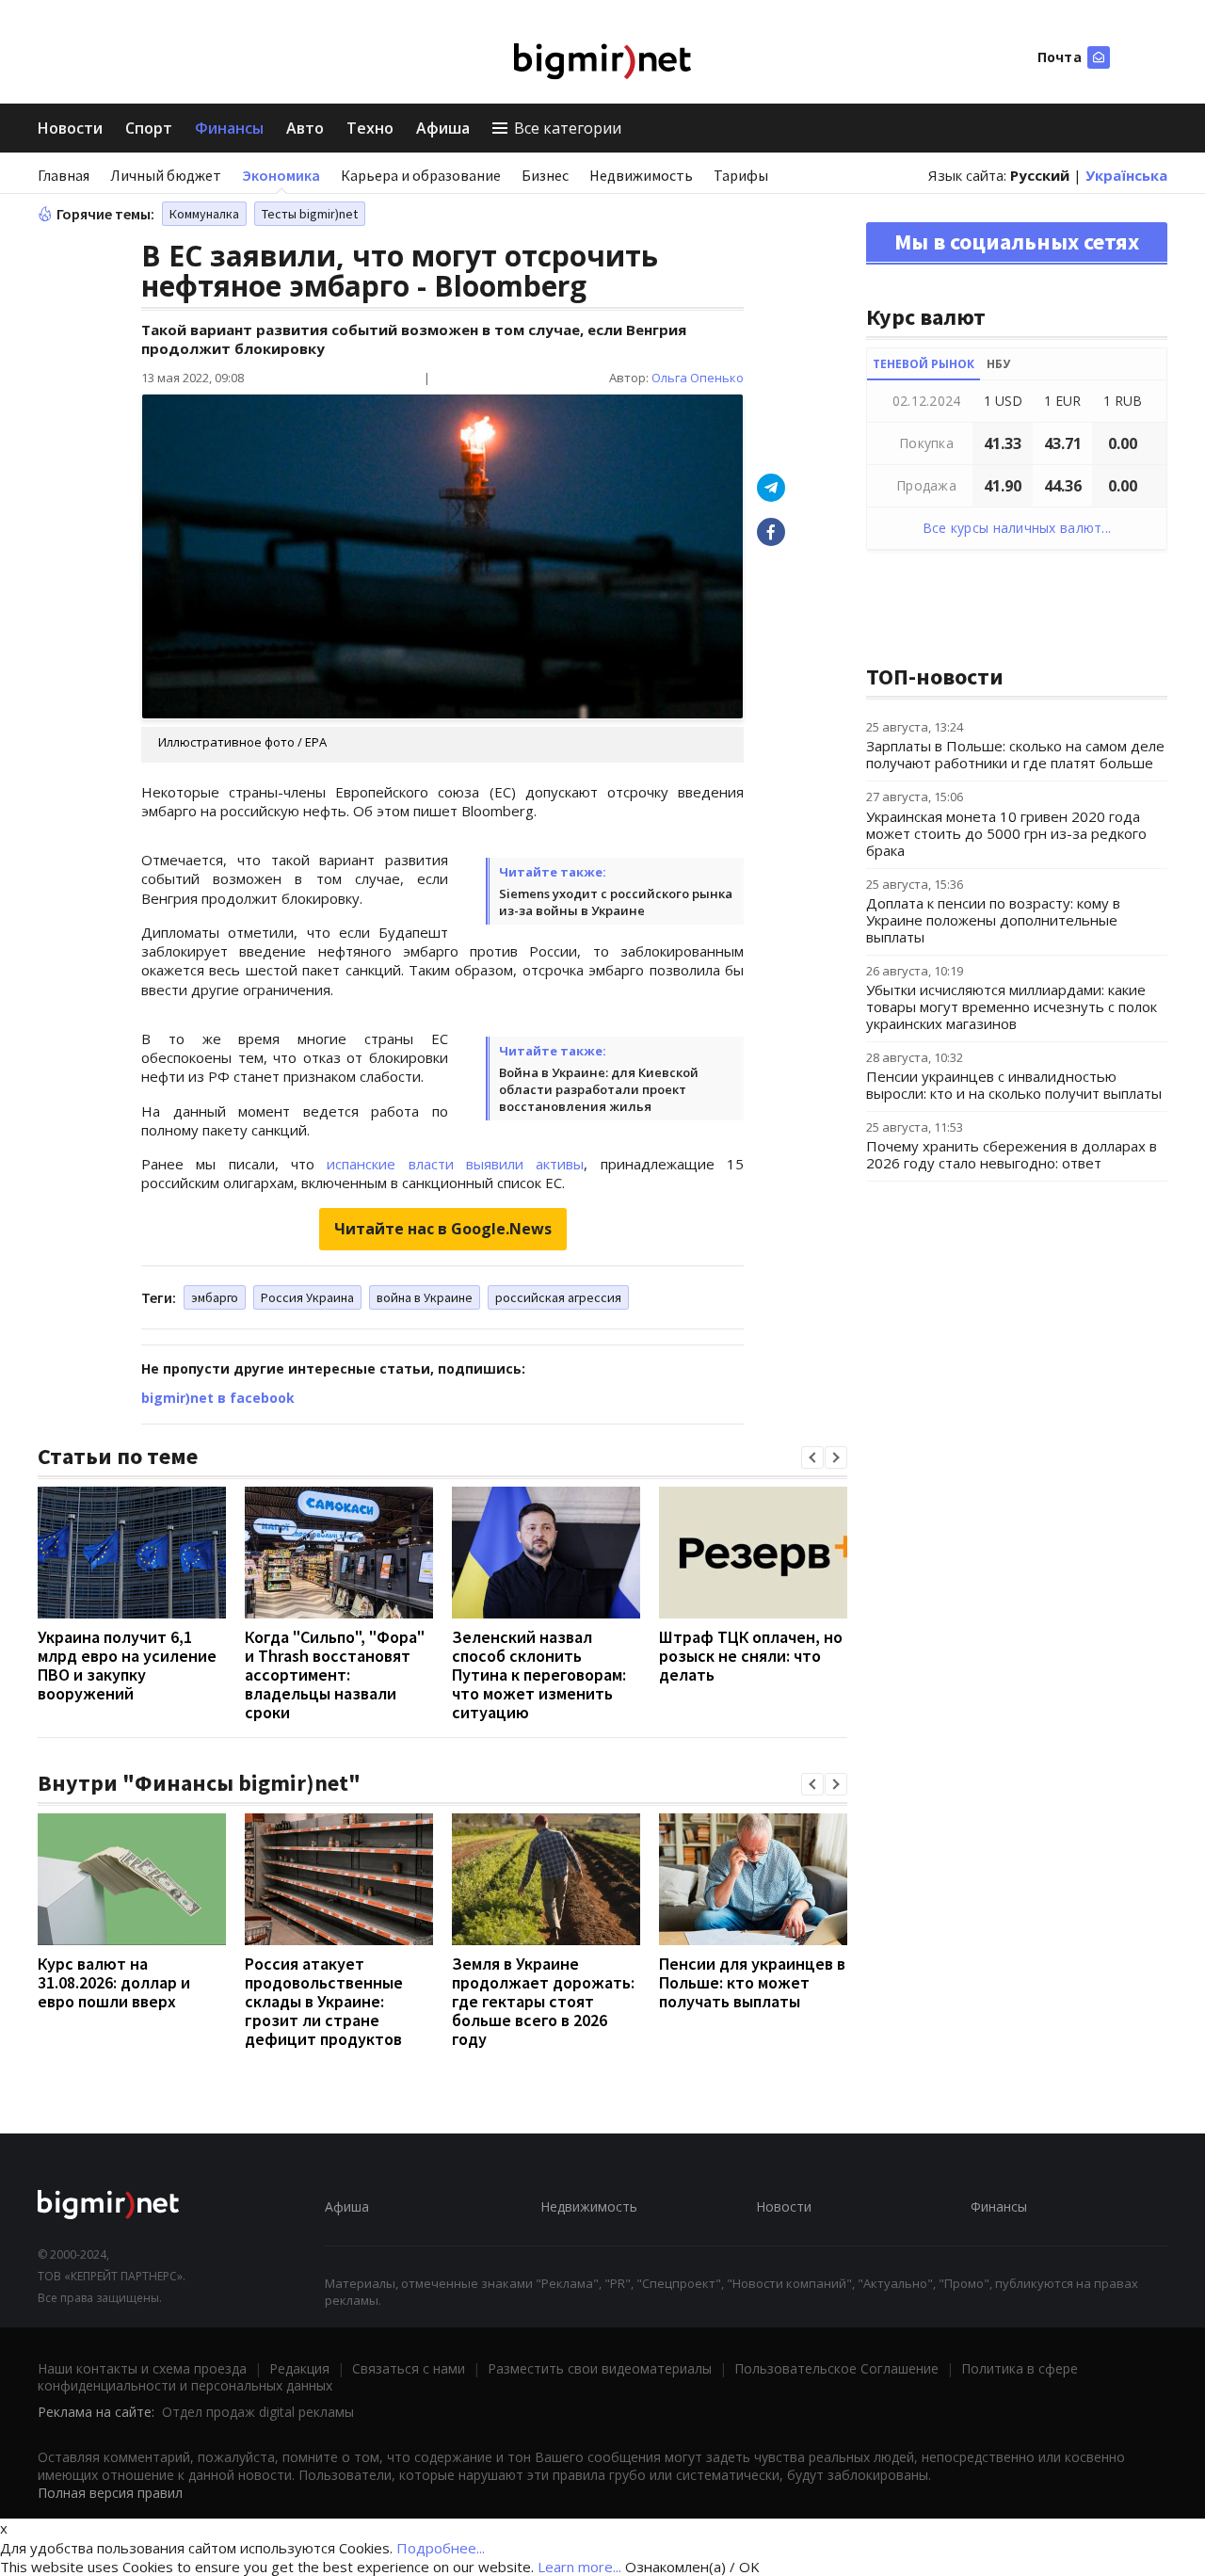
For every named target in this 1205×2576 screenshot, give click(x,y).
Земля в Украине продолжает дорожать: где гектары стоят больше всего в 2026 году (543, 2001)
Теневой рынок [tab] (924, 364)
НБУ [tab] (998, 364)
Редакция (299, 2368)
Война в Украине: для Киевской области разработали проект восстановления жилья (599, 1089)
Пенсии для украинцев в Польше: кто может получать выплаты (752, 1982)
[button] (812, 1457)
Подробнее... (441, 2548)
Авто (305, 128)
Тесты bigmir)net (310, 214)
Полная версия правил (110, 2493)
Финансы (229, 128)
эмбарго (215, 1297)
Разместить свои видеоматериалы (600, 2368)
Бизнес (545, 175)
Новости (70, 128)
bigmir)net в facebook (218, 1398)
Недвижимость (641, 175)
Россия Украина (307, 1297)
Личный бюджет (166, 175)
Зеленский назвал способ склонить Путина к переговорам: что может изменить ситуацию (539, 1674)
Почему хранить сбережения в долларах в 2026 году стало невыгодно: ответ (1012, 1154)
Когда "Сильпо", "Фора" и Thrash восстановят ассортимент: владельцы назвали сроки (335, 1674)
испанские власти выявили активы (455, 1164)
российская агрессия (558, 1297)
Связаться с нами (409, 2368)
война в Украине (425, 1297)
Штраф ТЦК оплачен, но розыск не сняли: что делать (751, 1656)
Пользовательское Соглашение (836, 2368)
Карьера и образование (421, 175)
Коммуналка (204, 214)
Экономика (281, 175)
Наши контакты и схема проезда (142, 2368)
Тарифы (741, 175)
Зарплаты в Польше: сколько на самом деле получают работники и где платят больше (1015, 754)
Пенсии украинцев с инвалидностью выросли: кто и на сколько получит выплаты (1014, 1085)
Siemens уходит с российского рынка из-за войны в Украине (616, 902)
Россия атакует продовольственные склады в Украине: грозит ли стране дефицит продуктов (324, 2001)
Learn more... (579, 2567)
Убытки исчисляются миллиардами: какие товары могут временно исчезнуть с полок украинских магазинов (1012, 1006)
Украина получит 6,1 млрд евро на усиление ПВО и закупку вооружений (127, 1665)
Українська (1126, 175)
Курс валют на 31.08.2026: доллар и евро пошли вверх (114, 1982)
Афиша (443, 128)
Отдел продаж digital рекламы (258, 2412)
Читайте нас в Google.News (443, 1229)
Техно (370, 128)
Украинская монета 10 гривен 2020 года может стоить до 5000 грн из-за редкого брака (1006, 833)
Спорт (149, 128)
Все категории (568, 128)
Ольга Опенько (698, 378)
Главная (64, 175)
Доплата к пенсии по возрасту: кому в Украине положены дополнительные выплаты (993, 920)
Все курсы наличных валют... (1017, 528)
